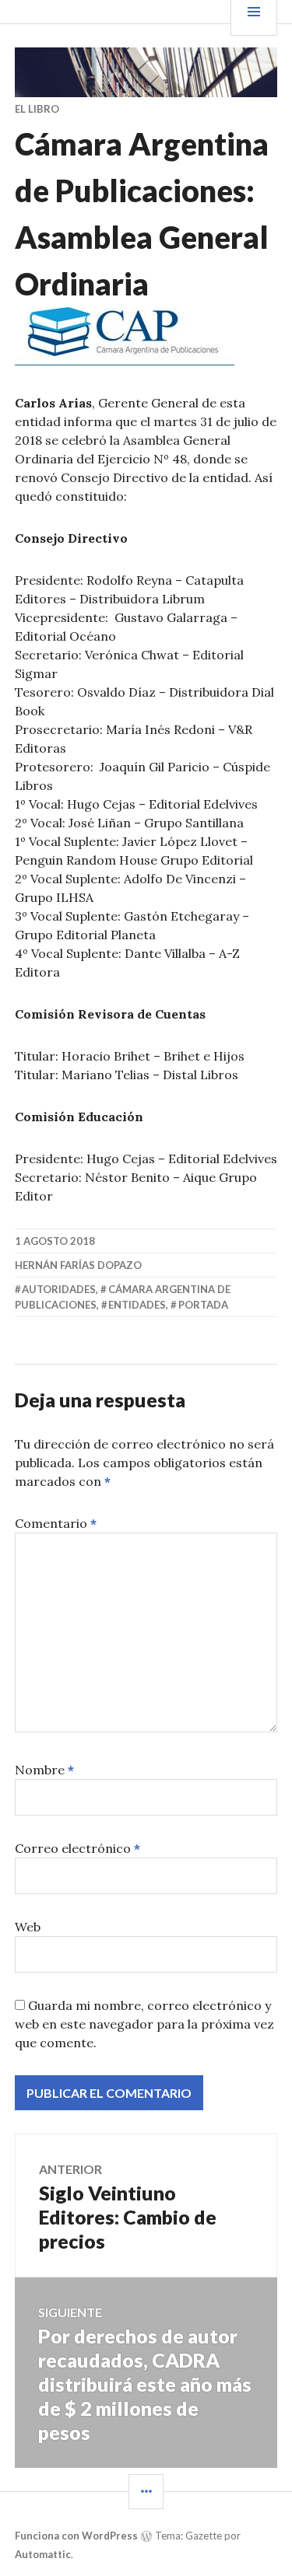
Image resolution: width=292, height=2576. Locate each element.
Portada (203, 1305)
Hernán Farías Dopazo (78, 1265)
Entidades (137, 1305)
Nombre (44, 1770)
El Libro (37, 109)
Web (28, 1927)
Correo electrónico (77, 1848)
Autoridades (59, 1289)
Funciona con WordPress (76, 2536)
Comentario (56, 1523)
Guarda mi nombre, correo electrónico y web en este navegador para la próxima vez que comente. (144, 2024)
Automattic (43, 2554)
